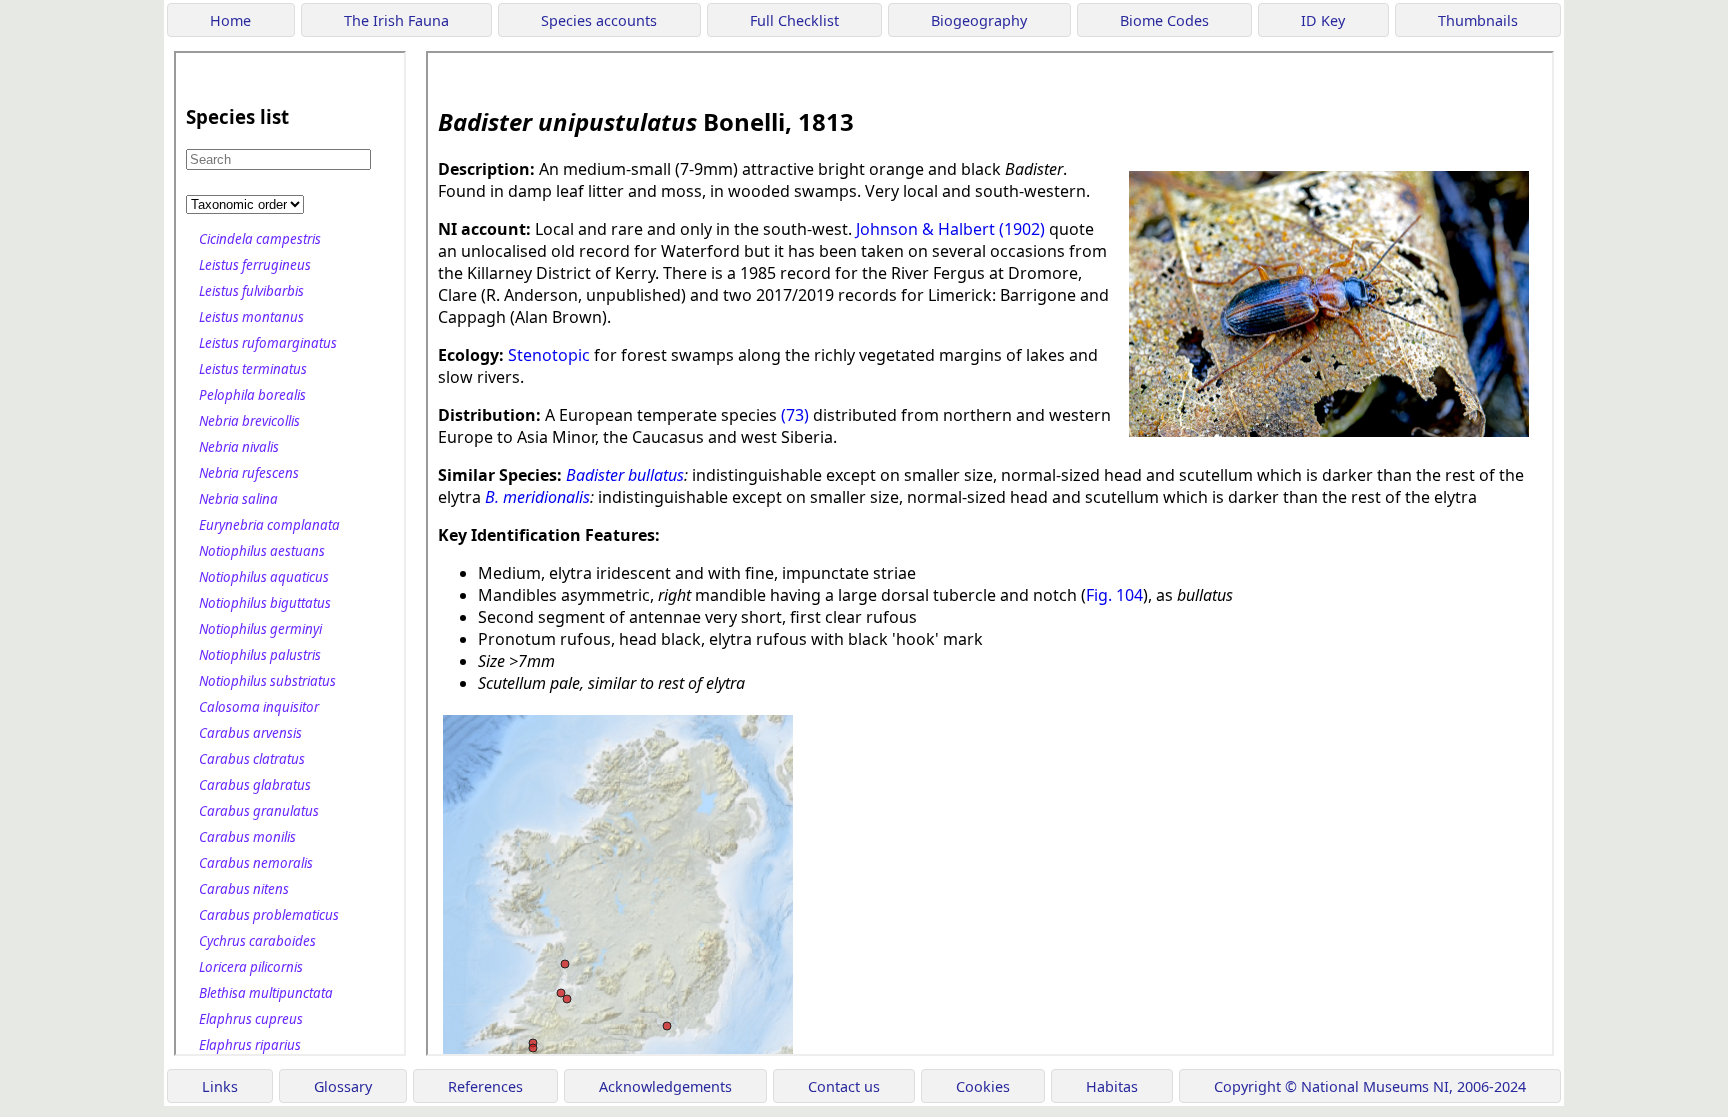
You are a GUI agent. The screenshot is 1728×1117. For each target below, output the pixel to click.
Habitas (1112, 1086)
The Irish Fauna (396, 20)
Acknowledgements (665, 1086)
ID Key (1323, 20)
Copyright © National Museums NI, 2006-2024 (1370, 1086)
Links (220, 1086)
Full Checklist (794, 20)
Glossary (343, 1086)
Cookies (983, 1086)
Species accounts (599, 20)
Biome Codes (1164, 20)
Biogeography (979, 20)
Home (230, 20)
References (485, 1086)
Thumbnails (1478, 20)
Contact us (844, 1086)
